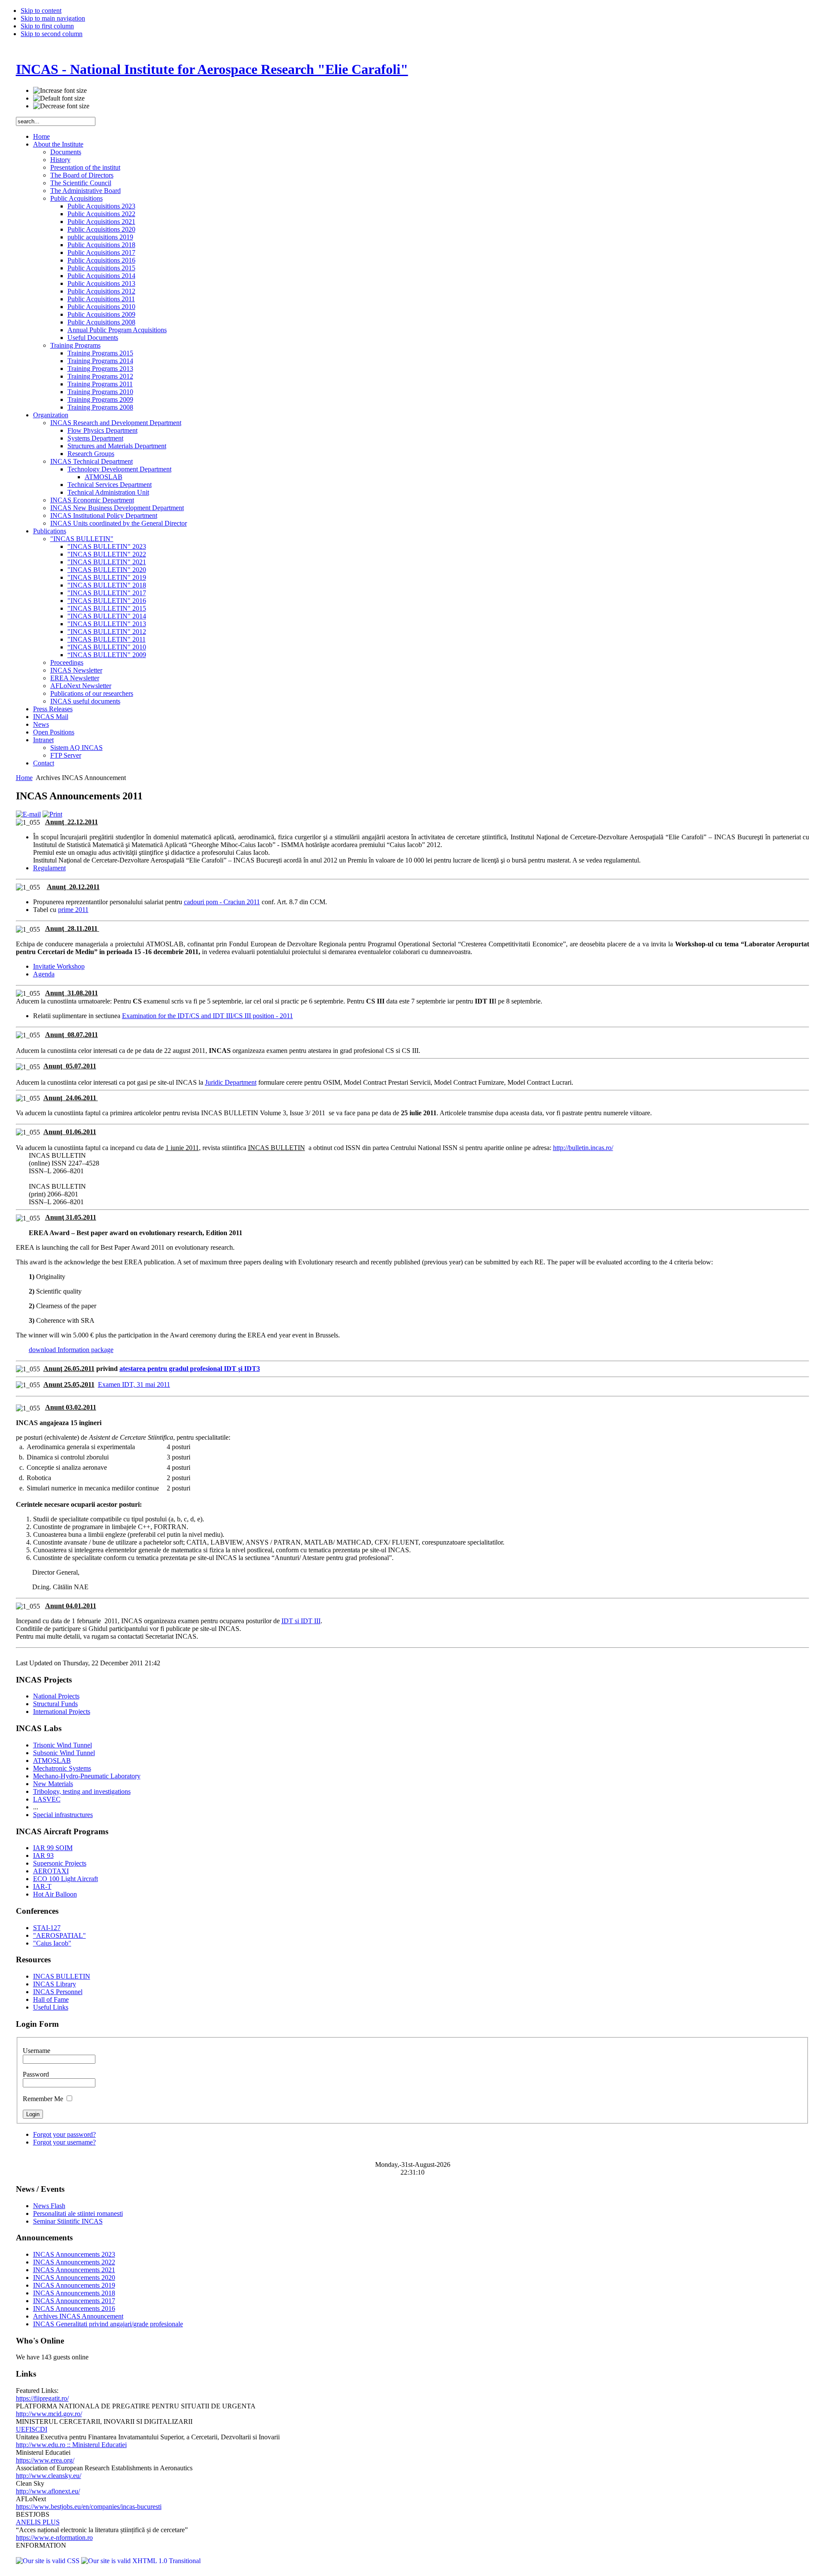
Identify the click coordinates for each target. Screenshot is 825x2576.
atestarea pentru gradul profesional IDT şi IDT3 (190, 1369)
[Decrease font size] (61, 106)
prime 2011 (73, 910)
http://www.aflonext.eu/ (48, 2491)
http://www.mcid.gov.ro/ (49, 2414)
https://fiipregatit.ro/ (42, 2398)
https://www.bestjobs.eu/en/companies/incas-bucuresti (89, 2507)
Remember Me (44, 2099)
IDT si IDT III (301, 1621)
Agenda (44, 974)
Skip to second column (52, 34)
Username (37, 2051)
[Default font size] (59, 98)
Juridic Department (231, 1082)
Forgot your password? (64, 2134)
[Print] (52, 814)
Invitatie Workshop (59, 966)
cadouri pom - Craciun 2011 (222, 902)
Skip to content (41, 11)
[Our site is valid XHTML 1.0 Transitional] (141, 2561)
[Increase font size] (60, 91)
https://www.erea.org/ (45, 2460)
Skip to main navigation (53, 18)
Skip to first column (47, 26)
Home (24, 778)
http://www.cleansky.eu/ (49, 2476)
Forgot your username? (64, 2142)
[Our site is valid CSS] (49, 2561)
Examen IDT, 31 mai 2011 (134, 1384)
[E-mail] (28, 814)
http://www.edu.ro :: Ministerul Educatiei (71, 2445)
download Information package (71, 1350)
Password (36, 2074)
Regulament (49, 868)
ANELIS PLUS (38, 2522)
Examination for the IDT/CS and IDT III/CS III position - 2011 (208, 1016)
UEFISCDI (32, 2429)
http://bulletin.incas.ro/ (583, 1148)
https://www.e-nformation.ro (54, 2538)
